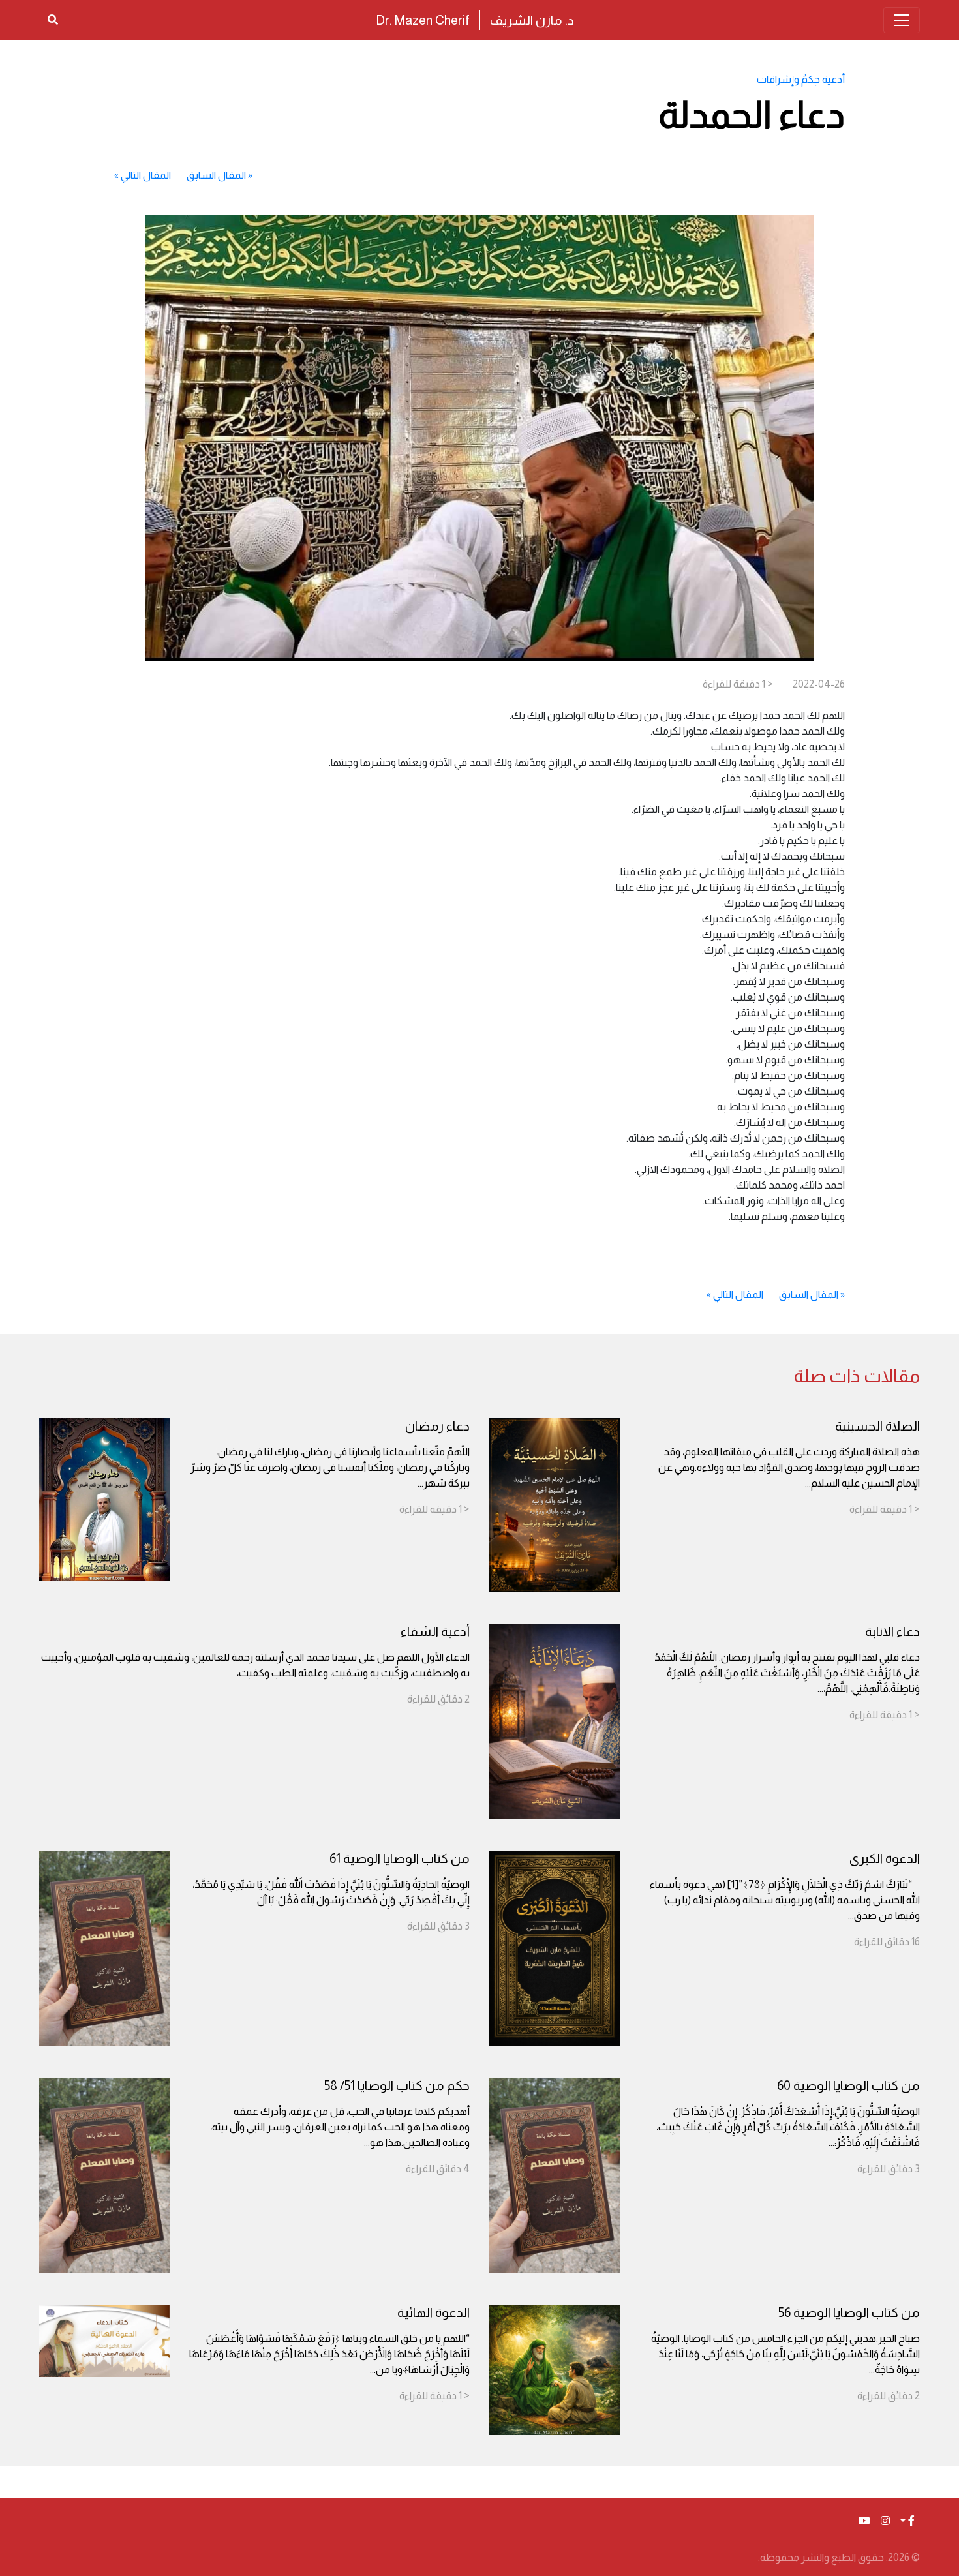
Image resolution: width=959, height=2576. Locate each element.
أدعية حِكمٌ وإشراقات (801, 79)
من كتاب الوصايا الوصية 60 (848, 2085)
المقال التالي (146, 175)
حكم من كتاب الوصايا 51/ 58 (397, 2085)
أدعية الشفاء (435, 1631)
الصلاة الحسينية (877, 1426)
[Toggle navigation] (902, 20)
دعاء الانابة (892, 1631)
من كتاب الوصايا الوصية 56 (849, 2312)
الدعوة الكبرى (885, 1858)
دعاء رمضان (437, 1426)
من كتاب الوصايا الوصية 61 (400, 1858)
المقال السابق (216, 175)
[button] (907, 2521)
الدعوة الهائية (434, 2312)
